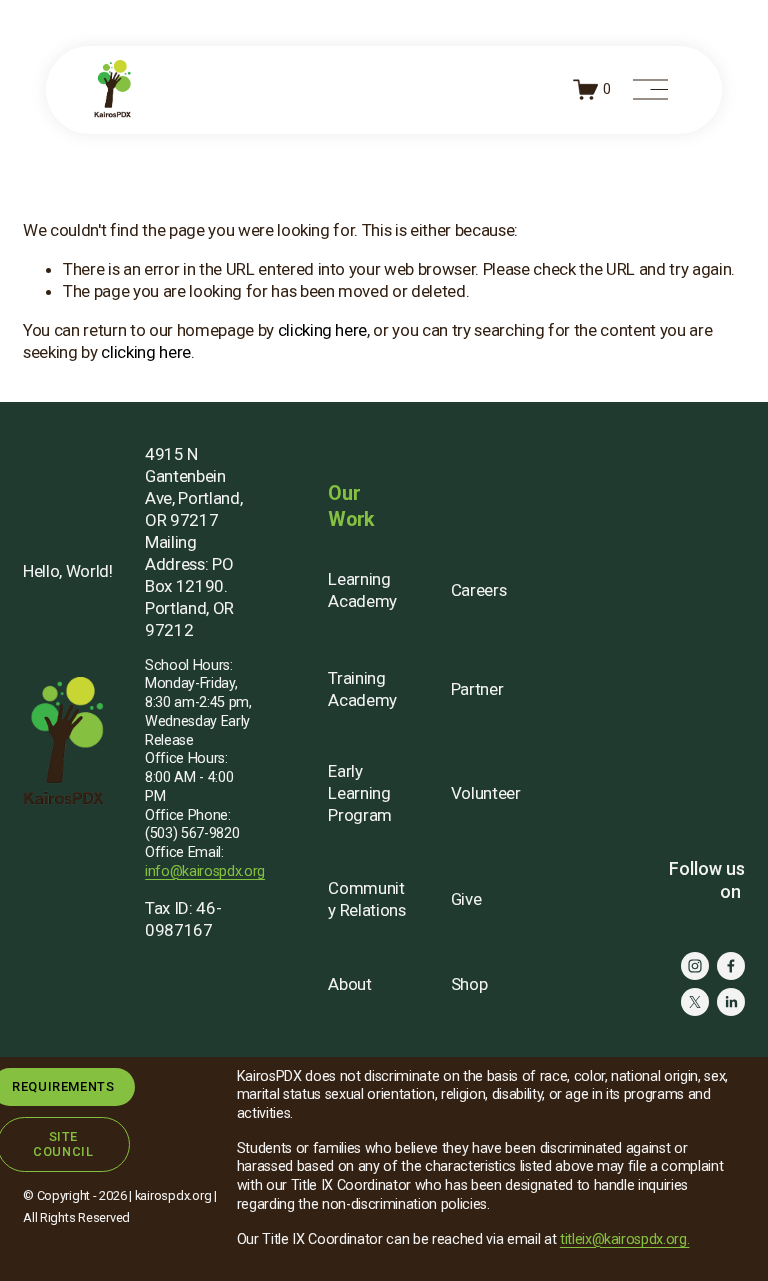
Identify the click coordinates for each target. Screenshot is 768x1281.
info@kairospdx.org (205, 871)
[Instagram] (695, 966)
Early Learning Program (360, 793)
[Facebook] (731, 966)
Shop (469, 984)
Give (466, 899)
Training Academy (362, 689)
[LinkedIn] (731, 1002)
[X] (695, 1002)
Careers (479, 590)
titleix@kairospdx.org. (625, 1239)
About (349, 984)
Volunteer (486, 793)
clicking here (323, 330)
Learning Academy (362, 590)
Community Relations (366, 899)
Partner (477, 689)
